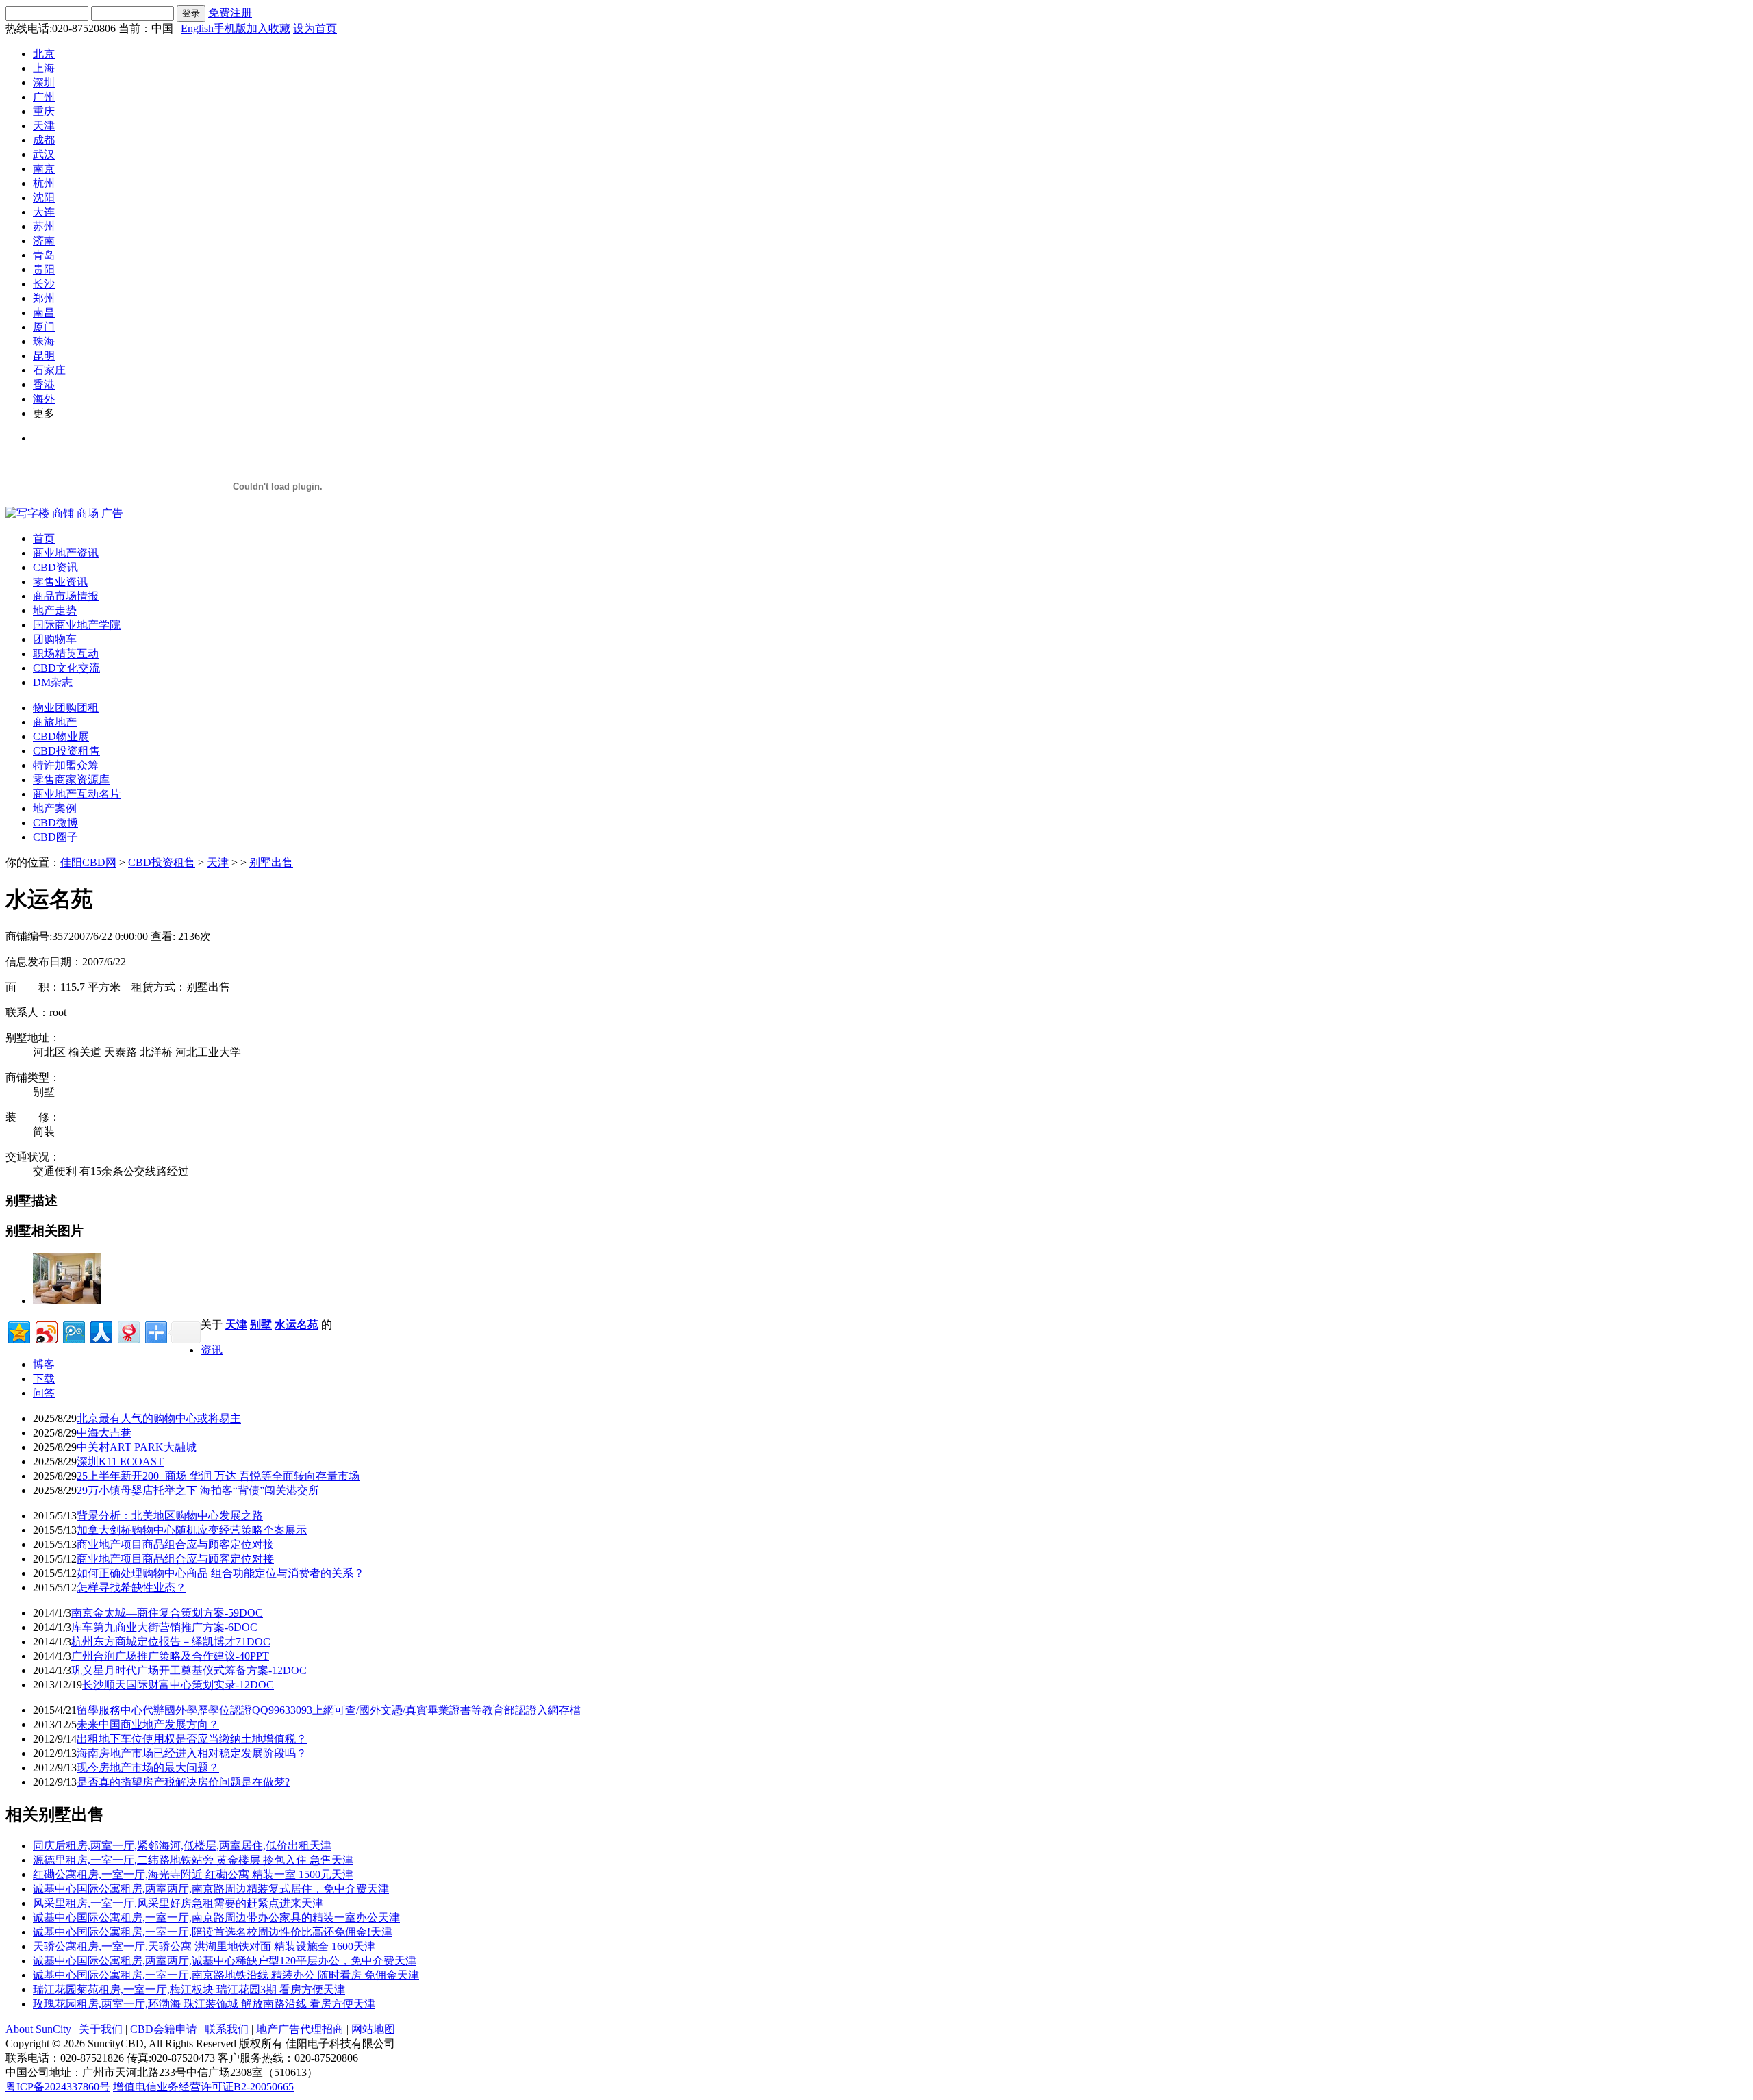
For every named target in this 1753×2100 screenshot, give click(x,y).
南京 (44, 169)
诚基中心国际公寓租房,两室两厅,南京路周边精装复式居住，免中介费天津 (211, 1889)
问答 (44, 1393)
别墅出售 (271, 862)
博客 (44, 1364)
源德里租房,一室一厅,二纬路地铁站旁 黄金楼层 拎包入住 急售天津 (193, 1860)
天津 (44, 126)
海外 (44, 399)
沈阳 (44, 198)
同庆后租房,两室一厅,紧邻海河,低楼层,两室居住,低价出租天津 (182, 1846)
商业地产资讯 (66, 553)
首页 (44, 539)
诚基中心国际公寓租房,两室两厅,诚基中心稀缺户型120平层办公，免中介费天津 (225, 1961)
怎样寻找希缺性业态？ (131, 1587)
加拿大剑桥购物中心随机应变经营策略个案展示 (192, 1530)
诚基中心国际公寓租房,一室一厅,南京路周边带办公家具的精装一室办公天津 (216, 1918)
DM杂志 (53, 682)
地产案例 (55, 808)
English (197, 28)
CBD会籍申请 (164, 2029)
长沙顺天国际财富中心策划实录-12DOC (178, 1685)
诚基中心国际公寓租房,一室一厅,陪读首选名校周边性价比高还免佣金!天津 (213, 1932)
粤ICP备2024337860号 (58, 2087)
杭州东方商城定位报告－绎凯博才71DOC (171, 1642)
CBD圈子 (55, 837)
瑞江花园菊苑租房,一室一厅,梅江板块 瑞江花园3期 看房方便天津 (189, 1989)
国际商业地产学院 (77, 625)
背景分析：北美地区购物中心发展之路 (170, 1516)
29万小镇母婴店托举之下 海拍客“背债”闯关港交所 (198, 1490)
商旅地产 (55, 722)
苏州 (44, 226)
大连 (44, 212)
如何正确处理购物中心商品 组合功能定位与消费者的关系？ (220, 1573)
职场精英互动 (66, 654)
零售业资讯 (60, 582)
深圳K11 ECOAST (120, 1462)
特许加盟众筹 (66, 765)
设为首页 (315, 28)
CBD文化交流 (66, 668)
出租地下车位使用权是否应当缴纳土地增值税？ (192, 1739)
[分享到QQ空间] (18, 1331)
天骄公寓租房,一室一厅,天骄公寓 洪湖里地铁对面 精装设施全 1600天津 (204, 1946)
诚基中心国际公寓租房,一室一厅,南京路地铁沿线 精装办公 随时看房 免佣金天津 (226, 1975)
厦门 (44, 327)
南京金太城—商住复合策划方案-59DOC (167, 1613)
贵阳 (44, 269)
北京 (44, 54)
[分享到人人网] (100, 1331)
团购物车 (55, 639)
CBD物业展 (61, 736)
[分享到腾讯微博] (73, 1331)
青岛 (44, 255)
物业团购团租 (66, 708)
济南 (44, 241)
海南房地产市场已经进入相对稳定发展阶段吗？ (192, 1753)
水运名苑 (297, 1325)
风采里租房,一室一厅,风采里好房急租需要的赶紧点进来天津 (178, 1903)
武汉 (44, 154)
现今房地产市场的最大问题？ (148, 1768)
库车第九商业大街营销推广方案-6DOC (164, 1627)
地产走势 (55, 610)
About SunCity (38, 2029)
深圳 (44, 83)
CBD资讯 (55, 567)
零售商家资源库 (71, 780)
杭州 (44, 183)
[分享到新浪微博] (46, 1331)
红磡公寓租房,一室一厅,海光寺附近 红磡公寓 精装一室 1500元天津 (193, 1874)
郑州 (44, 298)
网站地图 (373, 2029)
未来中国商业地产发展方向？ (148, 1724)
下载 (44, 1379)
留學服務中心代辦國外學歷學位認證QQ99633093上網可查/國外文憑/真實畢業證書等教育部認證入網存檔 (329, 1710)
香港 (44, 384)
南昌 (44, 313)
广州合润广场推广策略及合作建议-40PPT (170, 1656)
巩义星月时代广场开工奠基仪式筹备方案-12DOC (189, 1670)
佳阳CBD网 (88, 862)
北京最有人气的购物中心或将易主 (159, 1418)
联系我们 (227, 2029)
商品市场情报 (66, 596)
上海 (44, 68)
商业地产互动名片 (77, 794)
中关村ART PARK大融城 (137, 1447)
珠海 (44, 341)
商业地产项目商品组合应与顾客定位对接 (175, 1544)
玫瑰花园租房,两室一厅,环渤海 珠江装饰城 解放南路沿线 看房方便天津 (204, 2004)
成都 (44, 140)
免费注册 (230, 13)
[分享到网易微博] (128, 1331)
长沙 (44, 284)
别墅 (261, 1325)
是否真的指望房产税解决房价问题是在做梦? (183, 1782)
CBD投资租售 (66, 751)
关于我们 (101, 2029)
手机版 (230, 28)
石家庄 (49, 370)
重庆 (44, 111)
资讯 (212, 1350)
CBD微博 (55, 823)
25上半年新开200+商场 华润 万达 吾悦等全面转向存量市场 (218, 1476)
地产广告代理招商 (300, 2029)
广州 (44, 97)
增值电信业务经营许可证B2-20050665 (203, 2087)
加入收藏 (268, 28)
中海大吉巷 (104, 1433)
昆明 (44, 356)
